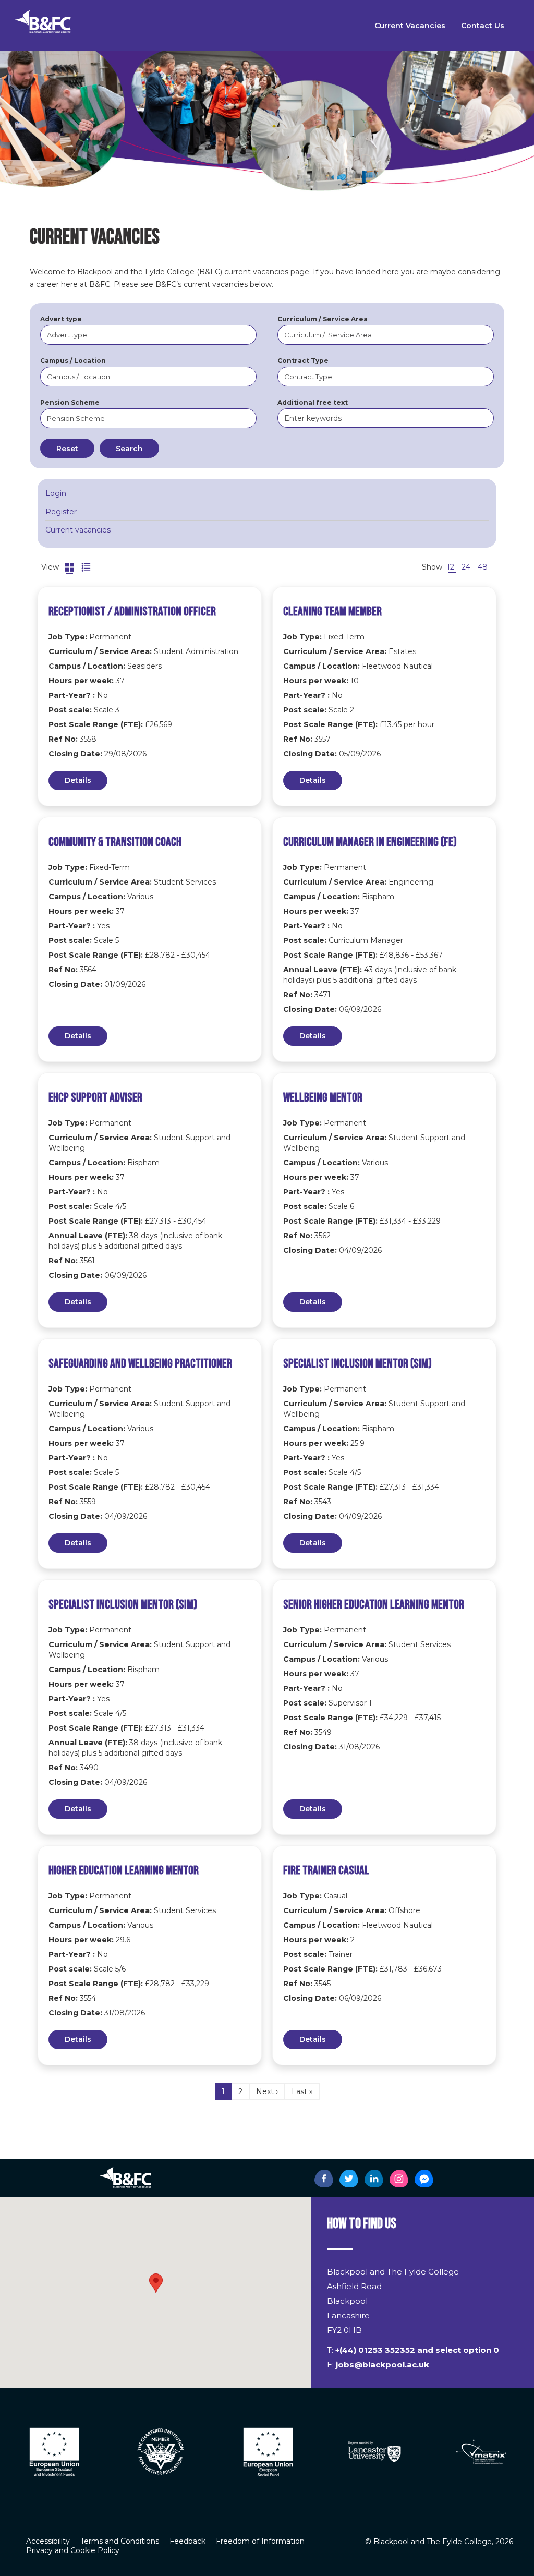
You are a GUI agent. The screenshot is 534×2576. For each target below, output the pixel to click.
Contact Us (483, 26)
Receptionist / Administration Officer (132, 612)
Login (56, 493)
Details (78, 780)
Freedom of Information (260, 2541)
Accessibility (48, 2541)
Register (61, 512)
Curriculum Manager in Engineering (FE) (370, 842)
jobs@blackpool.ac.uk (383, 2365)
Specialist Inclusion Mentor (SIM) (357, 1364)
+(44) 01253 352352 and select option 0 (417, 2350)
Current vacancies (78, 530)
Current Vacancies (410, 26)
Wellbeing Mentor (323, 1098)
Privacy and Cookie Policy (73, 2550)
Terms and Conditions (120, 2541)
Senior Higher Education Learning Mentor (374, 1605)
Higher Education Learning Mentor (124, 1871)
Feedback (187, 2541)
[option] (53, 2452)
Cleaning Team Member (332, 612)
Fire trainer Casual (326, 1871)
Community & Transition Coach (115, 842)
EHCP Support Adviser (95, 1098)
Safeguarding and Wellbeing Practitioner (140, 1364)
